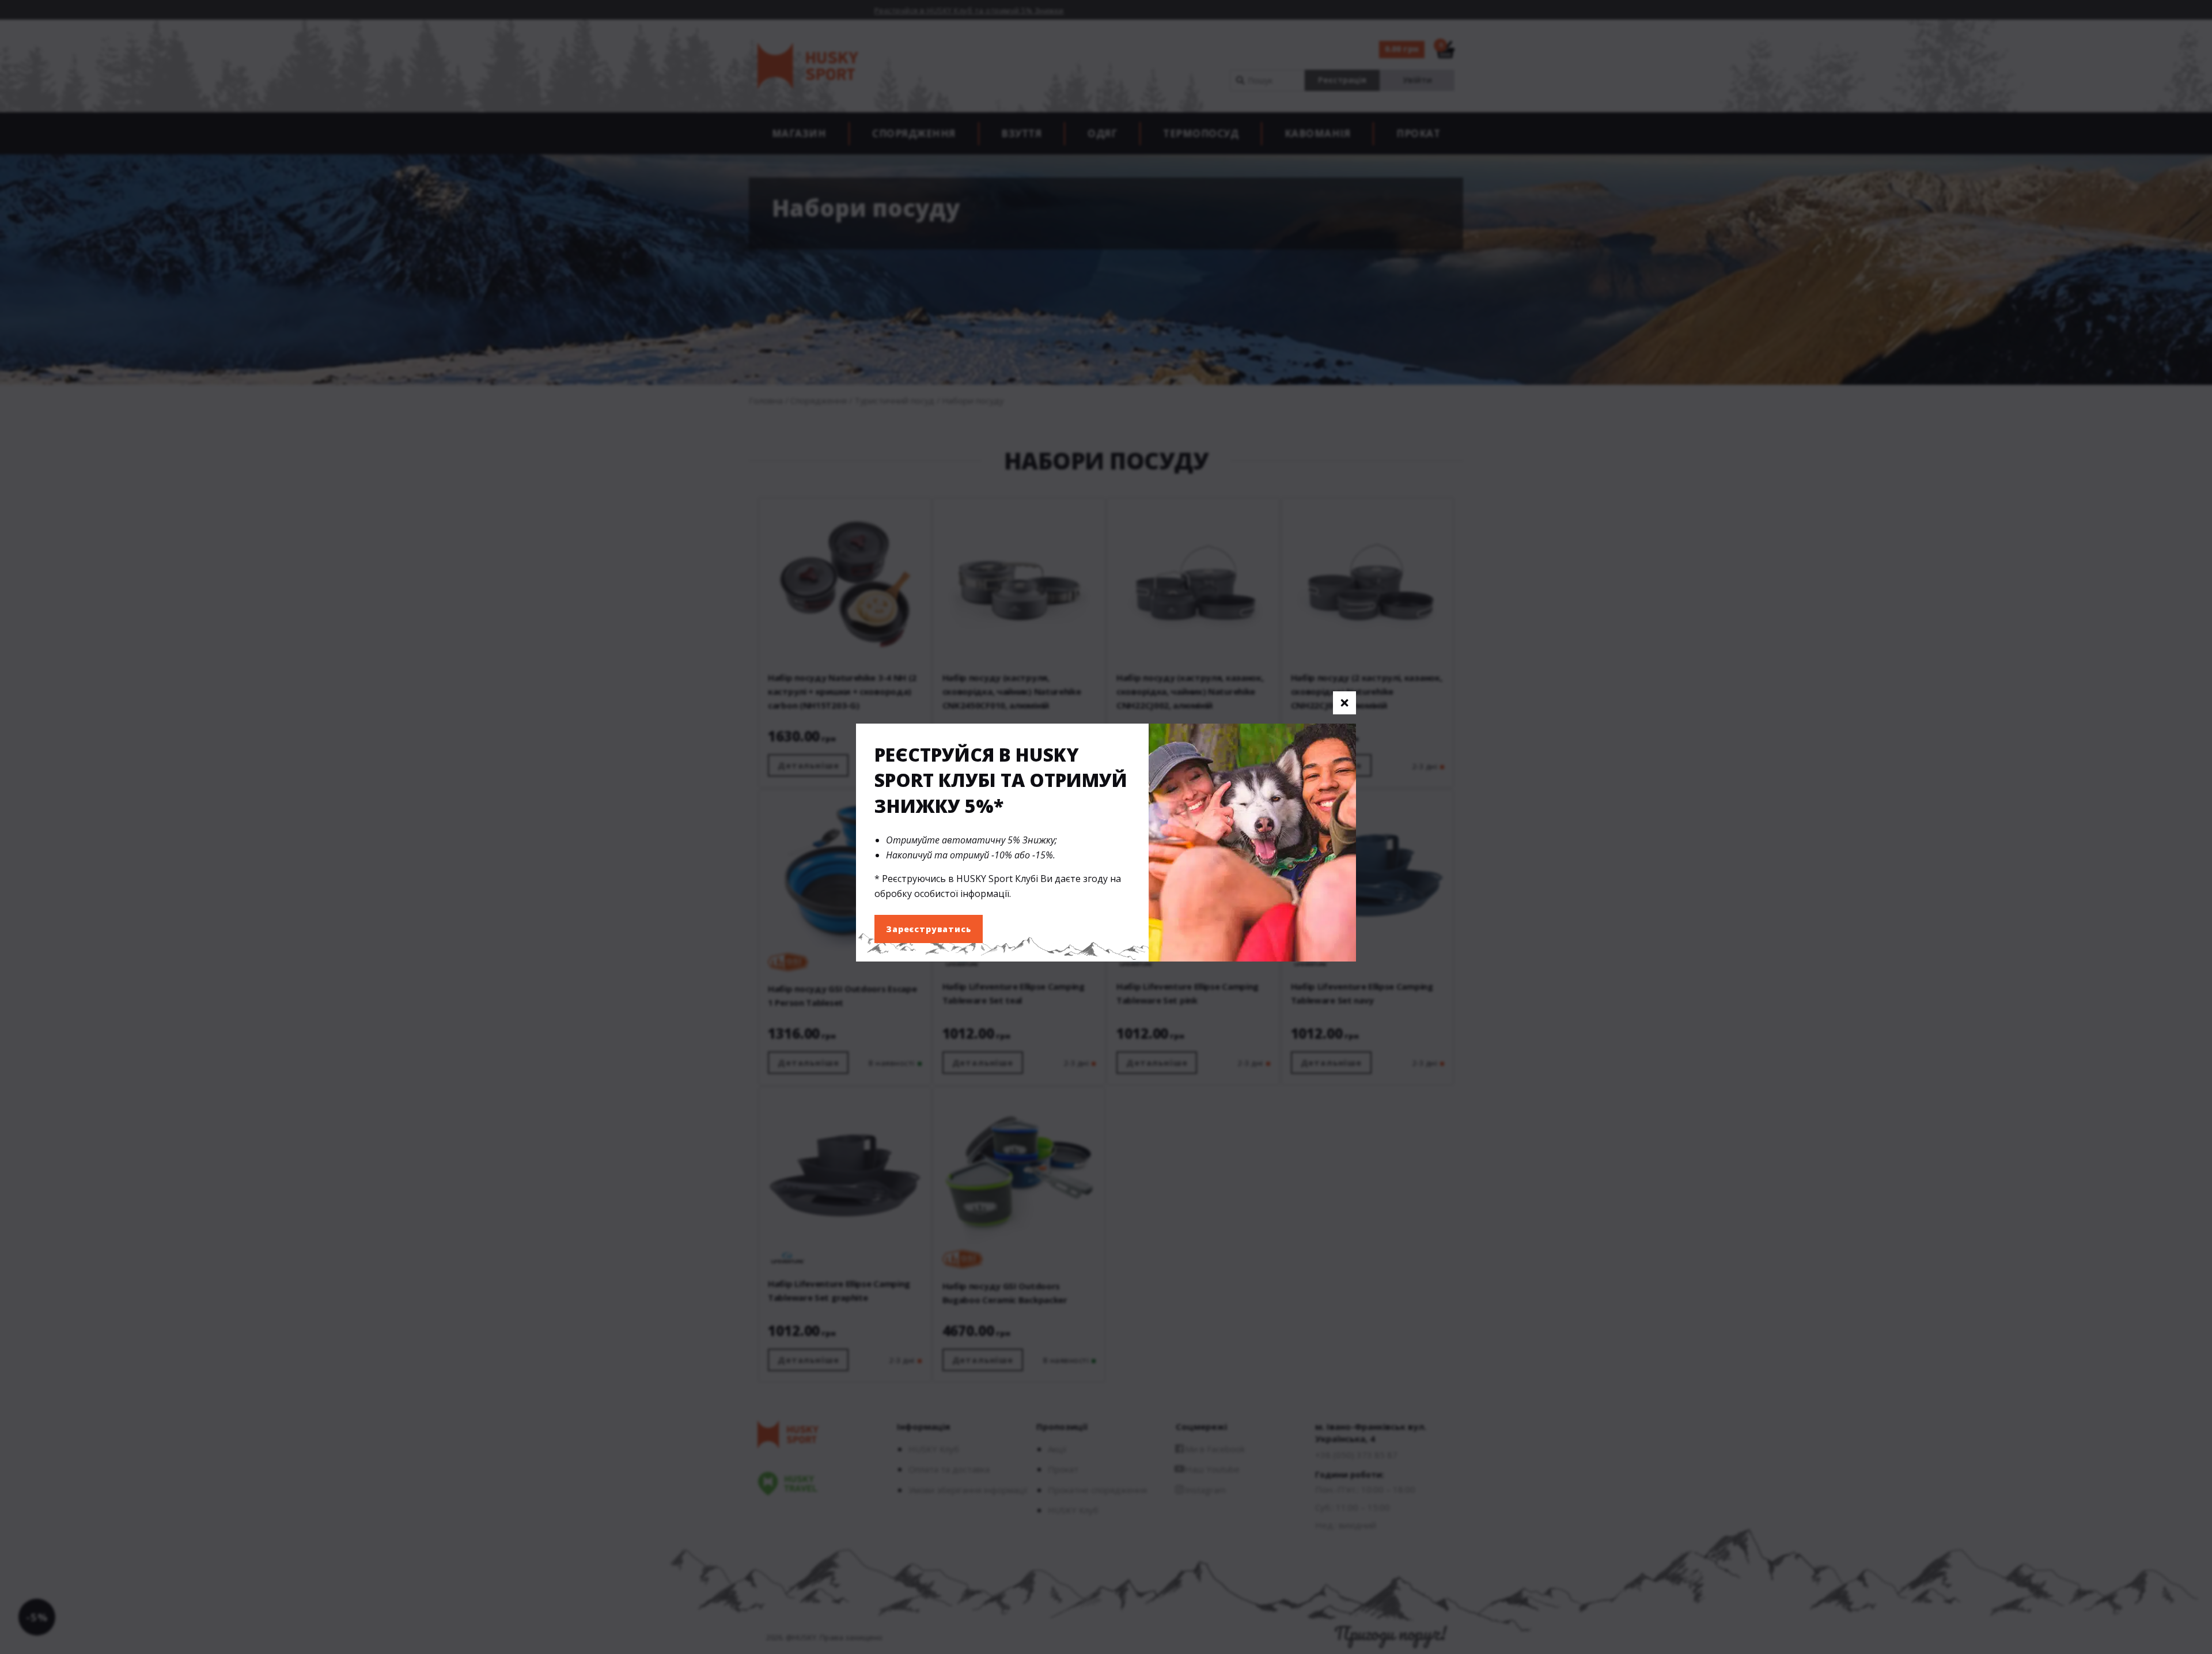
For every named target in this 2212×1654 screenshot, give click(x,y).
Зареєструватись (929, 929)
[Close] (1344, 703)
